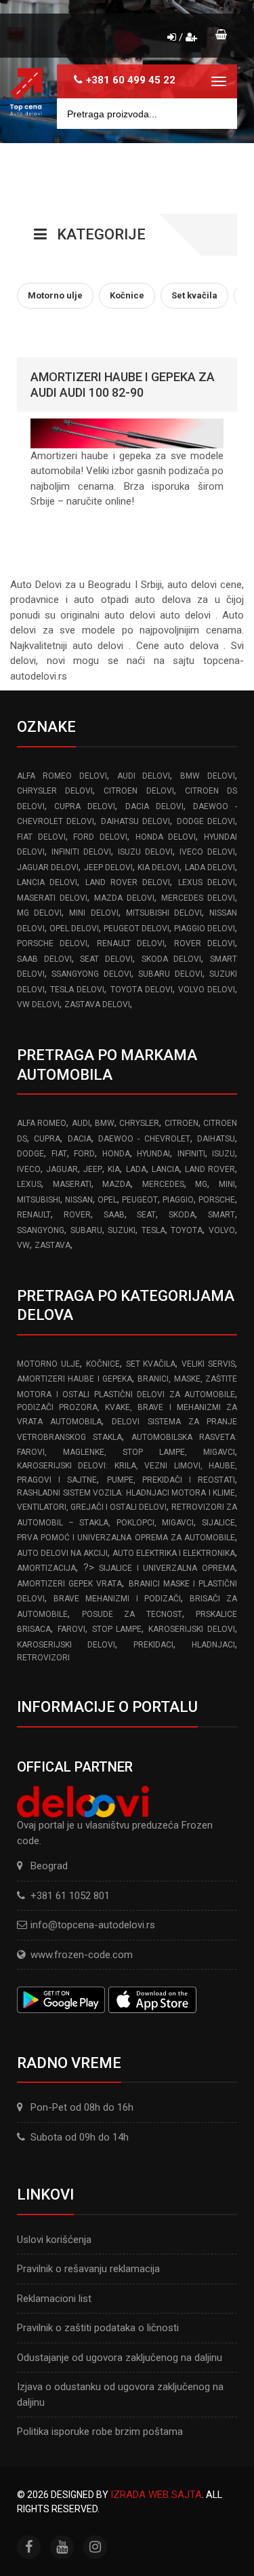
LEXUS (29, 1184)
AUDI (81, 1123)
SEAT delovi (106, 959)
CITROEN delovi (139, 791)
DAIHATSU (216, 1139)
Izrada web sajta (156, 2495)
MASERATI (72, 1184)
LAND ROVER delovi (128, 882)
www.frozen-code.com (82, 1955)
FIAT (59, 1154)
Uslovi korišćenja (54, 2240)
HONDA (116, 1154)
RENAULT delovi (131, 943)
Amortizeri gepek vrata (69, 1584)
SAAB (114, 1215)
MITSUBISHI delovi (164, 913)
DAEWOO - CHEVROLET (144, 1139)
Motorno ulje (48, 1364)
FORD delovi (100, 837)
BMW (105, 1123)
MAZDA (117, 1184)
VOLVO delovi (207, 990)
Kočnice (103, 1364)
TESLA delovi (77, 990)
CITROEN (182, 1123)
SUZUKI (122, 1230)
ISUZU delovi (145, 852)
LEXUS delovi (207, 882)
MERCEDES (163, 1184)
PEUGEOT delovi (136, 929)
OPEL (107, 1200)
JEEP (93, 1169)
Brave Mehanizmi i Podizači (117, 1599)
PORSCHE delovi (52, 943)
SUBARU (86, 1230)
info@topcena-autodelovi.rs (93, 1925)
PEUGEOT (140, 1200)
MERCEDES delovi (198, 898)
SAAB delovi (44, 959)
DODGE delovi (206, 821)
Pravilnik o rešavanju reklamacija (88, 2269)
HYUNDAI (153, 1154)
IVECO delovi (207, 852)
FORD (84, 1154)
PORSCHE (217, 1200)
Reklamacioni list (54, 2299)
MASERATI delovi (52, 898)
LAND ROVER (210, 1169)
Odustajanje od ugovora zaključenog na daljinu (120, 2358)
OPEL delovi (74, 929)
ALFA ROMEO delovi (62, 776)
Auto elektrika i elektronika (174, 1553)
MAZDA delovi (124, 898)
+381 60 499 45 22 (131, 80)
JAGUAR (62, 1169)
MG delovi (39, 913)
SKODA (182, 1215)
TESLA (153, 1230)
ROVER (77, 1215)
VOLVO (222, 1230)
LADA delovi (210, 867)
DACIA (80, 1139)
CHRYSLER (139, 1123)
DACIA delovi (154, 806)
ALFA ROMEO (42, 1123)
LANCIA (166, 1169)
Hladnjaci (213, 1645)
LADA (136, 1169)
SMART (221, 1215)
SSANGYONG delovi (91, 974)
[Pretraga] (217, 114)
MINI (227, 1184)
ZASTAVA (52, 1245)
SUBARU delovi (170, 974)
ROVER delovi (205, 943)
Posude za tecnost (132, 1614)
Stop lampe (117, 1629)
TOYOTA (187, 1230)
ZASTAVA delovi (97, 1004)
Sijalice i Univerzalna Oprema (167, 1568)
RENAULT (34, 1215)
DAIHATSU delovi (135, 821)
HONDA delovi (166, 837)
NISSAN (79, 1200)
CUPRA (47, 1139)
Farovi (71, 1629)
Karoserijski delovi (192, 1629)
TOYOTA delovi (142, 990)
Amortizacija (46, 1568)
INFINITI (191, 1154)
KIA (114, 1169)
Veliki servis (208, 1364)
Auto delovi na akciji (62, 1553)
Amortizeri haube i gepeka (75, 1379)
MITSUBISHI (39, 1200)
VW (23, 1245)
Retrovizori (43, 1658)
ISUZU (224, 1154)
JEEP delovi (108, 867)
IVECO (29, 1169)
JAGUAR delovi (48, 867)
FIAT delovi (41, 837)
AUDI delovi (144, 776)
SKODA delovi (172, 959)
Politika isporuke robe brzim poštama (100, 2432)
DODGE (30, 1154)
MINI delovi (93, 913)
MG (201, 1184)
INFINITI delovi (81, 852)
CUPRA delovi (85, 806)
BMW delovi (208, 776)
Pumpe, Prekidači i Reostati (171, 1480)
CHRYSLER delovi (55, 791)
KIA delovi (158, 867)
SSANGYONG (41, 1230)
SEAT (146, 1215)
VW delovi (38, 1004)
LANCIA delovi (47, 882)
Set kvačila (151, 1364)
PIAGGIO (178, 1200)
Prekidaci (153, 1645)
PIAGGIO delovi (205, 929)
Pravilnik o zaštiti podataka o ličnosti (98, 2328)
